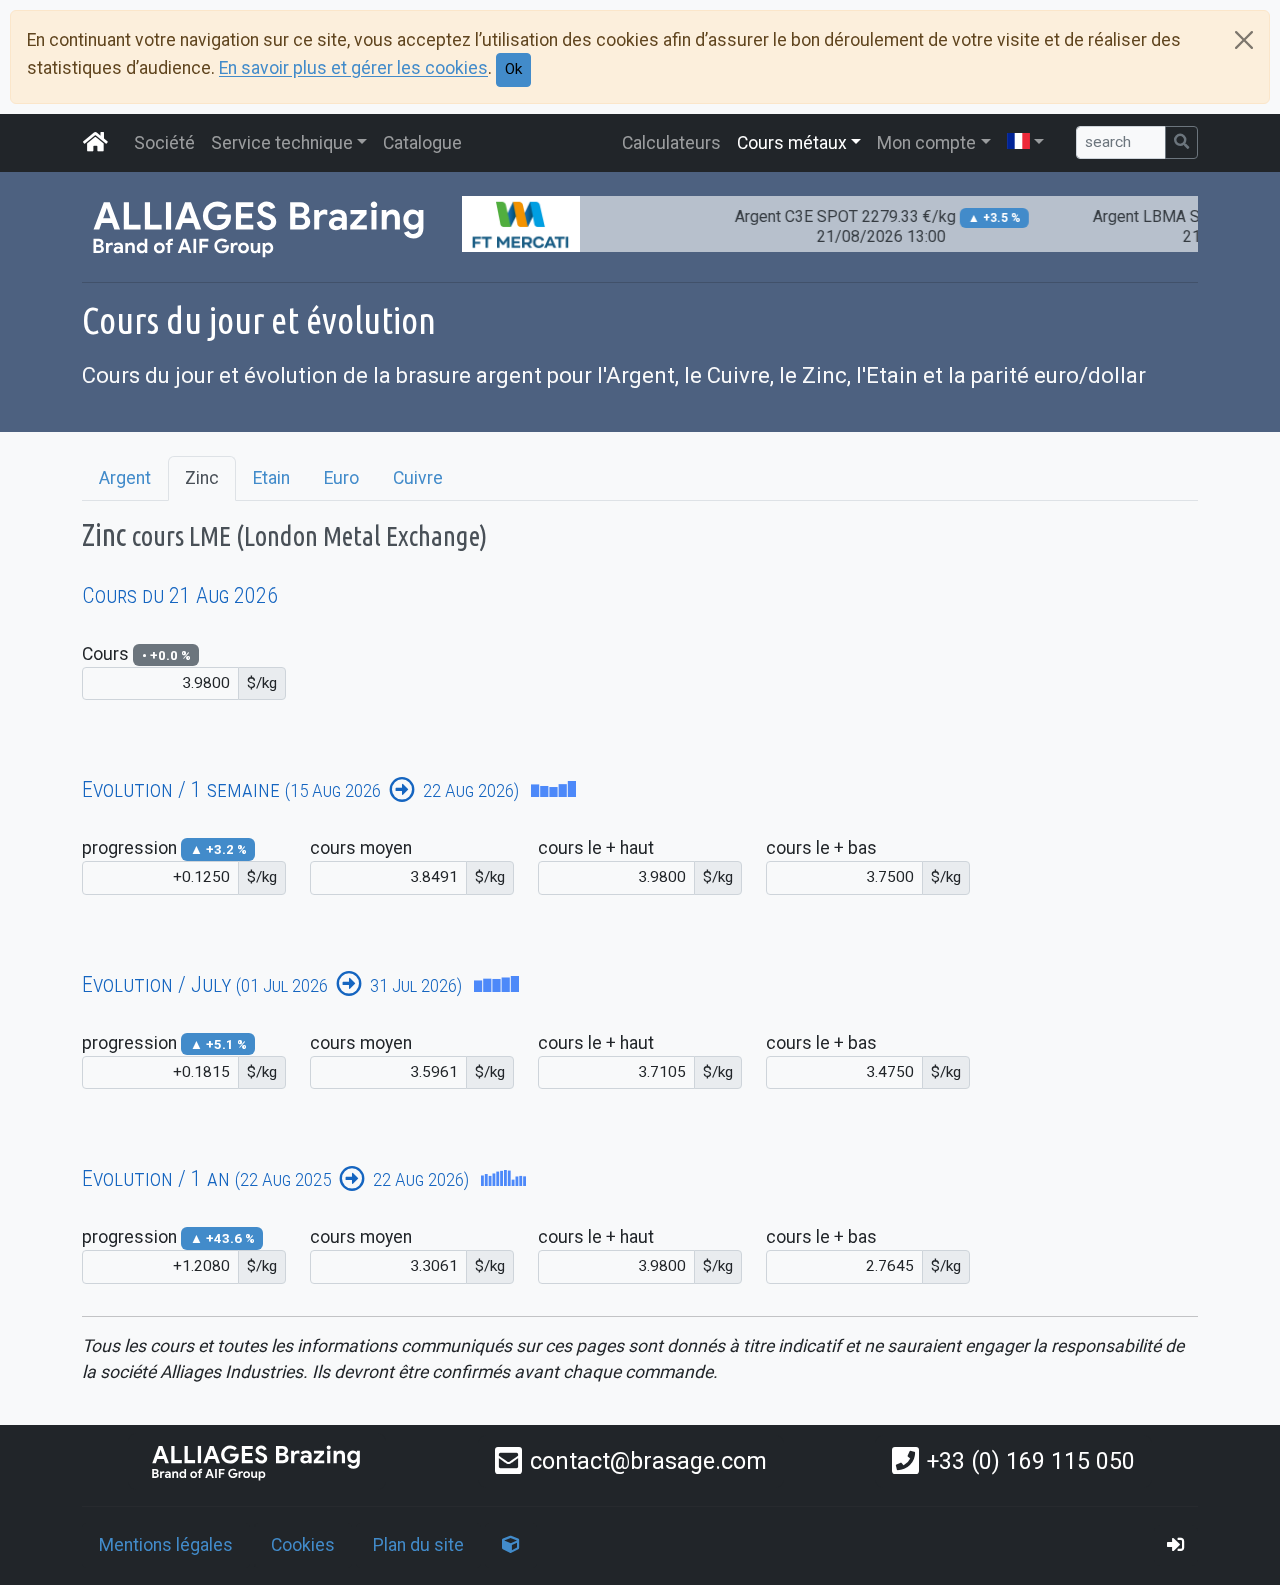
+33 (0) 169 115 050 (1031, 1461)
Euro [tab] (341, 478)
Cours (136, 654)
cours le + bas (821, 848)
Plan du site (418, 1545)
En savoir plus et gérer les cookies (353, 69)
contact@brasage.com (648, 1461)
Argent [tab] (125, 478)
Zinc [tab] (202, 478)
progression (164, 848)
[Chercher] (1181, 142)
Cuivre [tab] (418, 478)
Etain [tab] (271, 478)
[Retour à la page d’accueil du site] (96, 143)
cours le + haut (596, 848)
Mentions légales (166, 1545)
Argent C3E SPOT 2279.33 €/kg (861, 226)
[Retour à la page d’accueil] (257, 1461)
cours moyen (361, 848)
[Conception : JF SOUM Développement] (511, 1545)
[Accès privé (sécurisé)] (1176, 1545)
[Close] (1244, 40)
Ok (513, 69)
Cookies (303, 1545)
